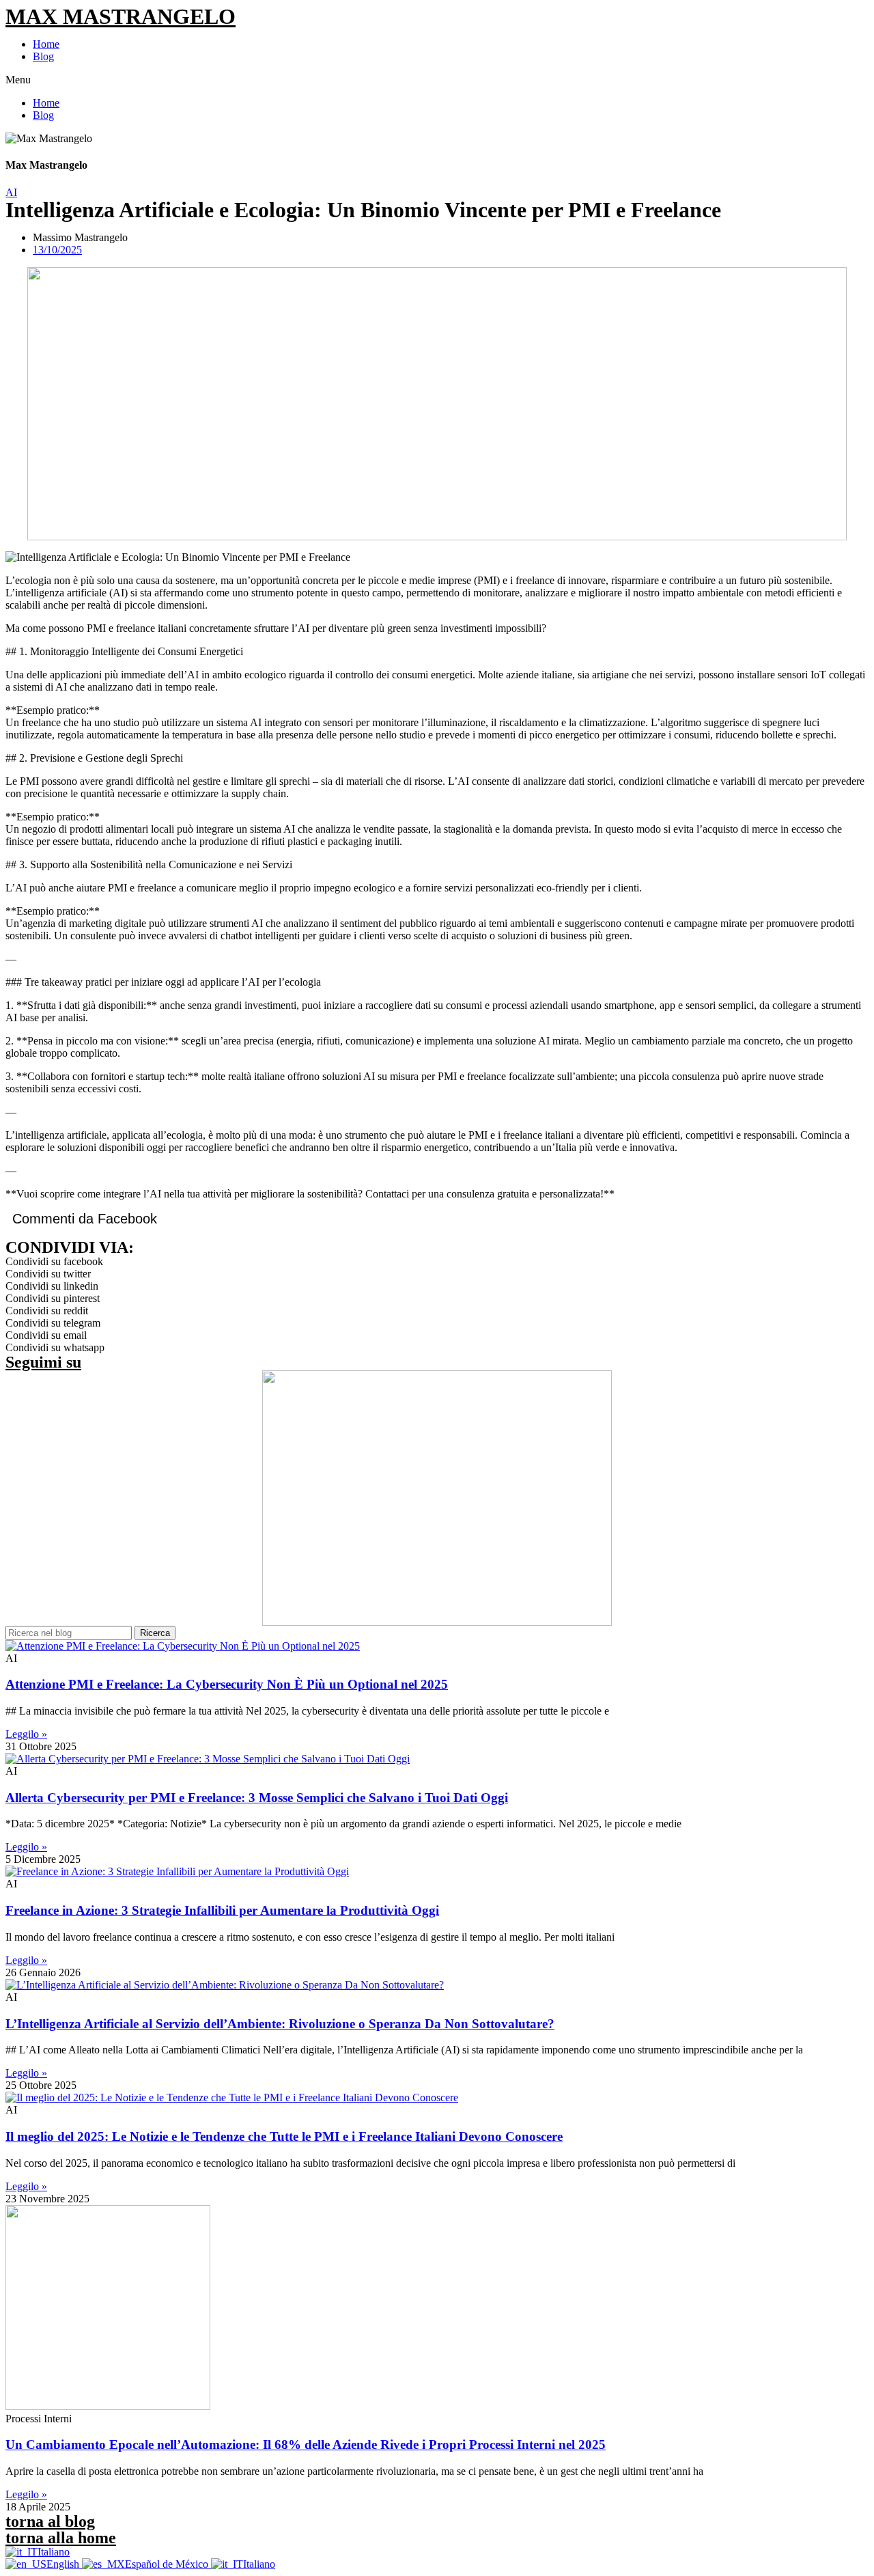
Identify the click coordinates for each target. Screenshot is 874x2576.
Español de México (168, 2564)
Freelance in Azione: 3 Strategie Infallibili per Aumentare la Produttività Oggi (222, 1910)
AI (11, 192)
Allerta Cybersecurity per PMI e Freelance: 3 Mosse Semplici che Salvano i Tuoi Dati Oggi (257, 1798)
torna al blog (50, 2521)
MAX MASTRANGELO (121, 16)
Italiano (54, 2552)
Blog (43, 56)
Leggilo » (26, 1734)
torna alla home (61, 2538)
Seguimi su (43, 1362)
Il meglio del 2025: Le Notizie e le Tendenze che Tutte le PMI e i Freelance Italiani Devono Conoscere (284, 2136)
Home (46, 44)
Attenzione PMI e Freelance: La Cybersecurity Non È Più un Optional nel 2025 (227, 1684)
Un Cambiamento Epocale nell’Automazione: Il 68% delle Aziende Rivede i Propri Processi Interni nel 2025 (306, 2445)
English (64, 2564)
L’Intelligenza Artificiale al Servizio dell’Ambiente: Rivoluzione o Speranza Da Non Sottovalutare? (280, 2024)
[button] (437, 80)
